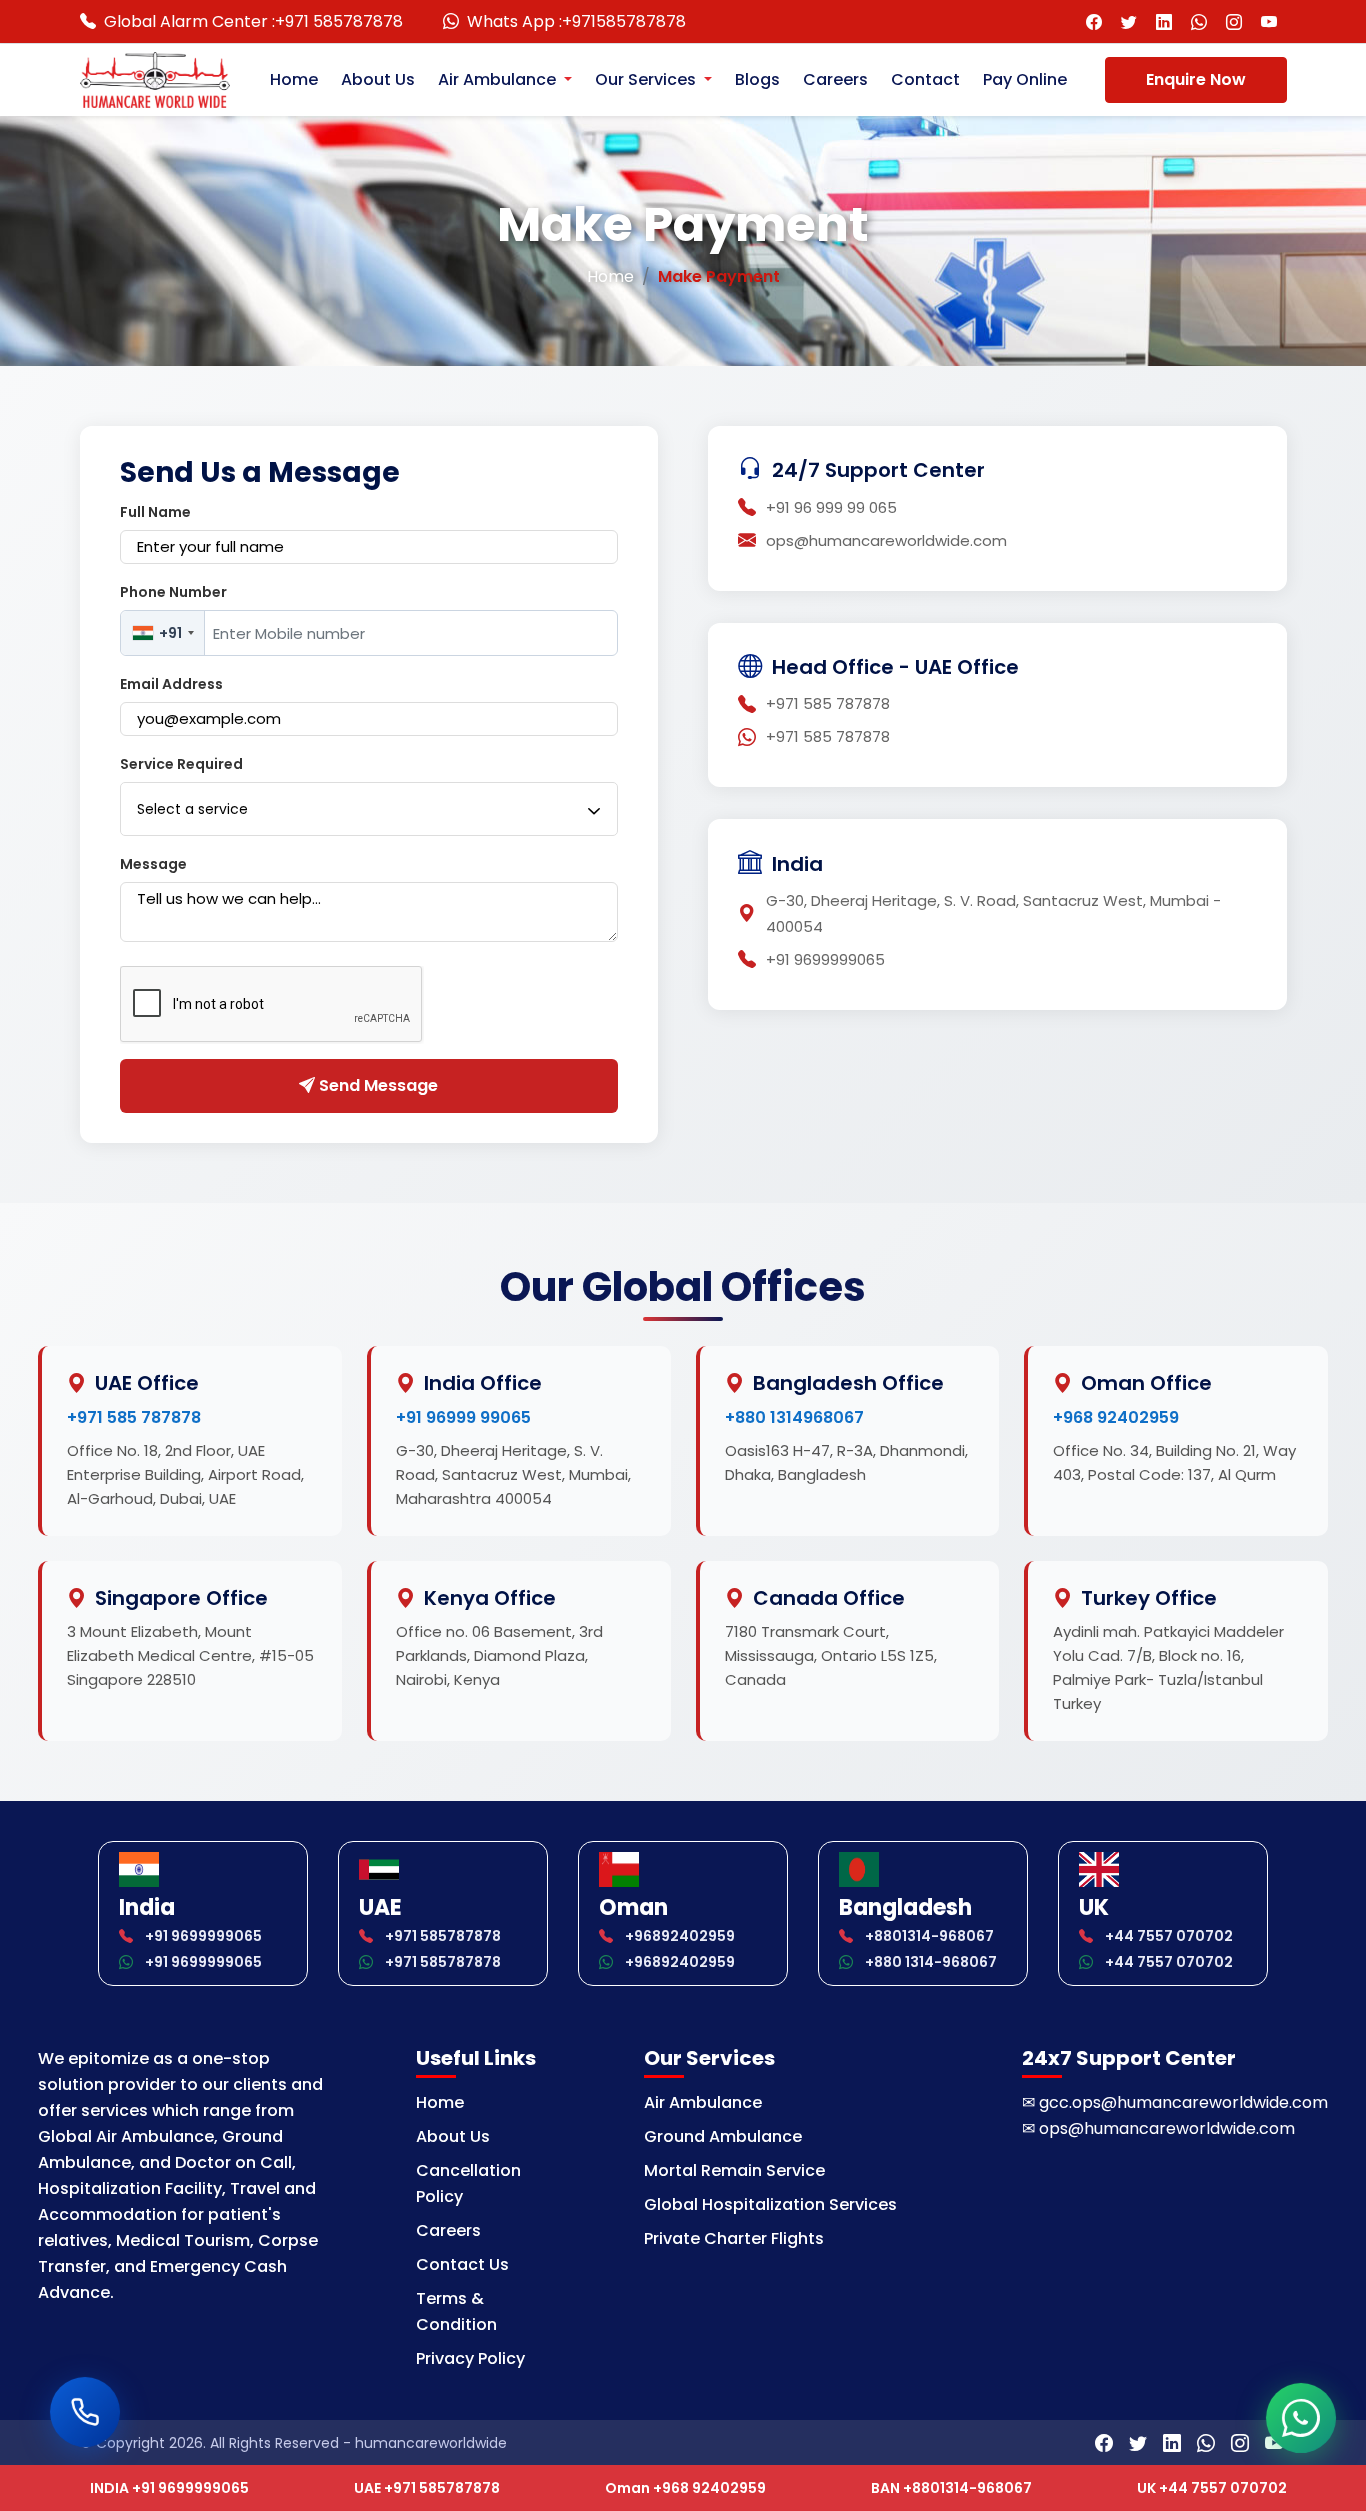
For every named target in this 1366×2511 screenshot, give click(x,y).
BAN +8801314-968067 (951, 2488)
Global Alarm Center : (253, 21)
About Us (378, 79)
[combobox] (163, 633)
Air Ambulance (499, 79)
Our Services (647, 79)
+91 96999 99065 (463, 1417)
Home (294, 79)
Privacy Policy (470, 2358)
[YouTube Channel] (1269, 21)
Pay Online (1025, 79)
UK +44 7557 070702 (1212, 2488)
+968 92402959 (1116, 1417)
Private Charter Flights (734, 2238)
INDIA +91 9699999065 (169, 2488)
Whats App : (576, 21)
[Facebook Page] (1094, 21)
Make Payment (719, 276)
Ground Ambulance (723, 2136)
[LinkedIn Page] (1164, 21)
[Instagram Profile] (1234, 21)
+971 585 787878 (134, 1417)
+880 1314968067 (794, 1417)
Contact (925, 79)
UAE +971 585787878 (427, 2488)
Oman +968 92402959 (685, 2488)
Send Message (376, 1085)
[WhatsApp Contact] (1199, 21)
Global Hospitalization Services (770, 2204)
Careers (835, 79)
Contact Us (462, 2264)
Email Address (171, 684)
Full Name (155, 512)
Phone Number (173, 592)
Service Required (181, 764)
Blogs (757, 79)
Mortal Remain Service (734, 2170)
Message (153, 864)
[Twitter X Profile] (1129, 21)
